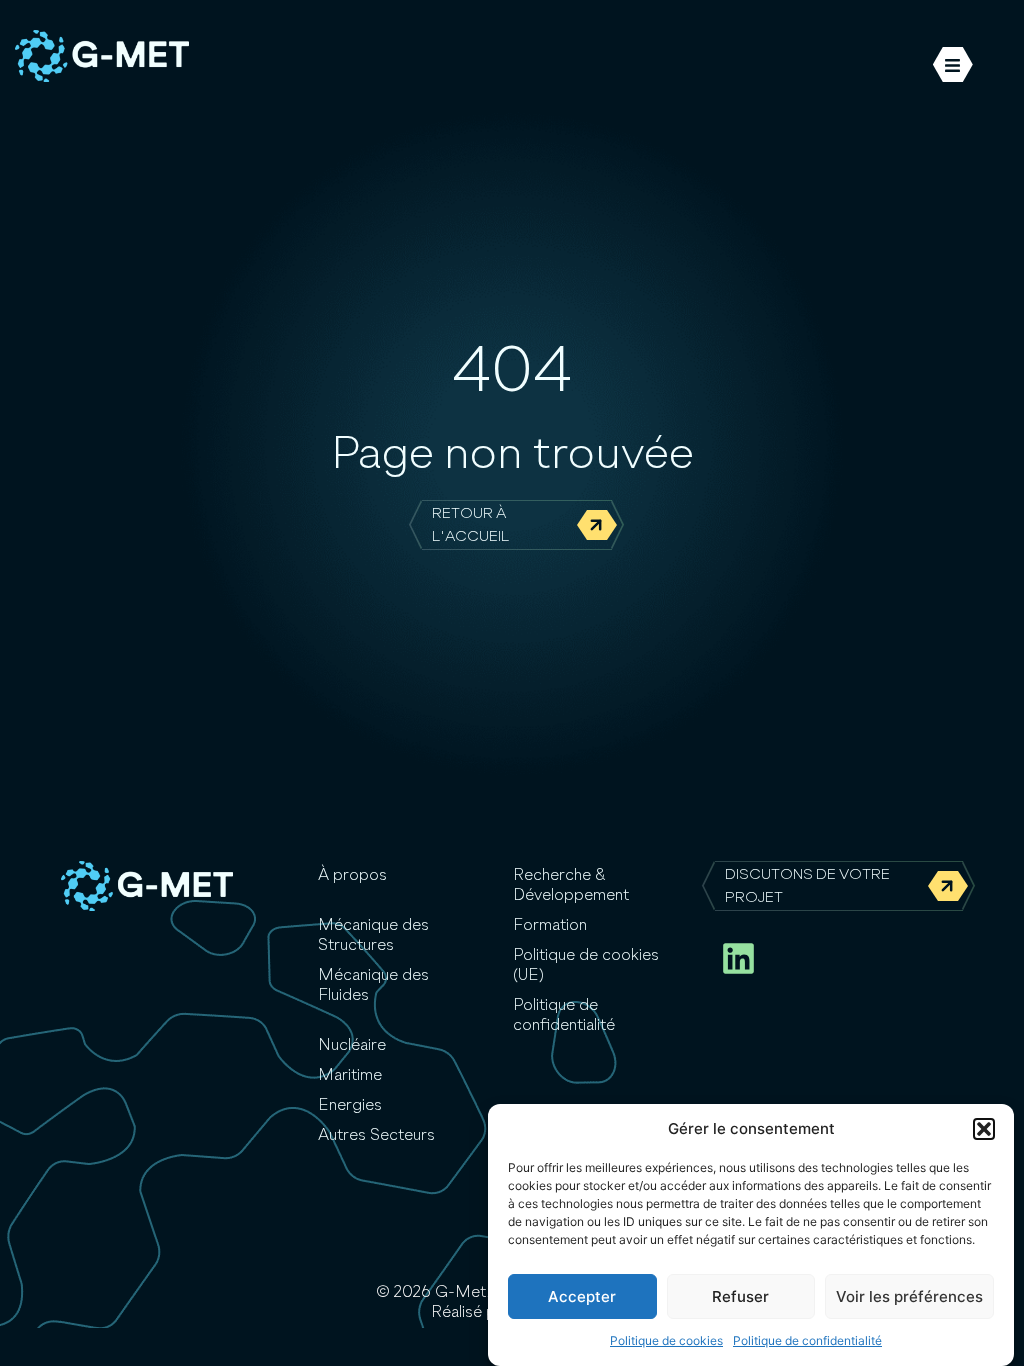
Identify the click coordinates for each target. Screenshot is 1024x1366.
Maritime (350, 1076)
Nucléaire (352, 1046)
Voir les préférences (909, 1296)
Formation (550, 926)
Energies (350, 1106)
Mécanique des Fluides (373, 986)
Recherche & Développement (571, 886)
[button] (984, 1129)
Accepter (582, 1296)
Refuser (740, 1296)
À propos (352, 876)
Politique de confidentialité (807, 1340)
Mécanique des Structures (373, 936)
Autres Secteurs (376, 1136)
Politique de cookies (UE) (586, 966)
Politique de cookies (666, 1340)
